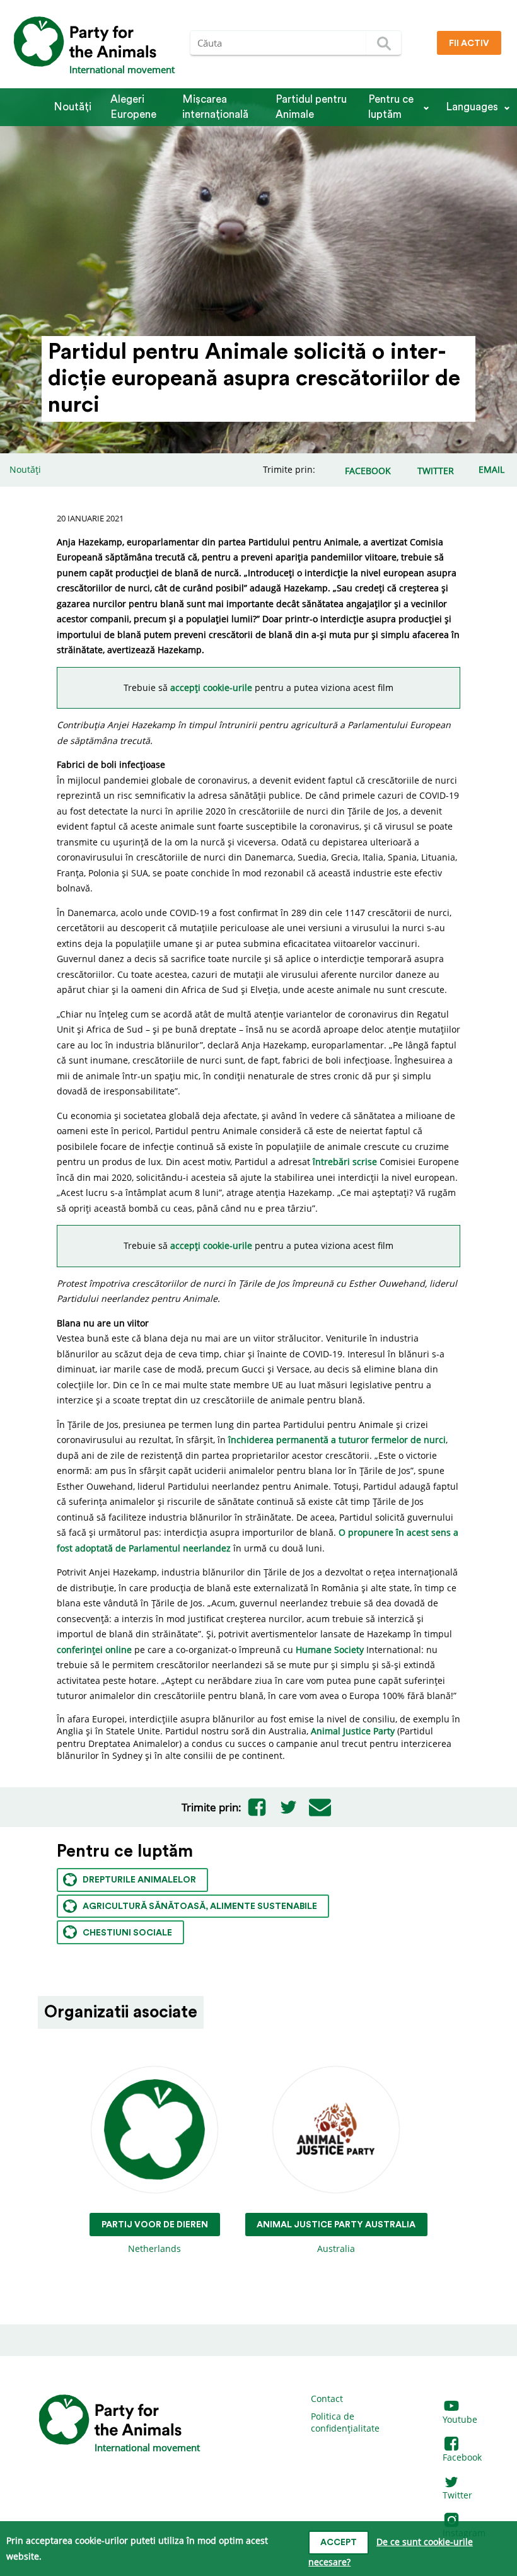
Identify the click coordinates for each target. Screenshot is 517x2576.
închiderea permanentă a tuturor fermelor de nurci (337, 1440)
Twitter (457, 2495)
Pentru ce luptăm (391, 107)
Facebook (462, 2457)
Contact (327, 2399)
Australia (336, 2237)
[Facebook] (257, 1807)
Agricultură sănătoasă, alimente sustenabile (200, 1906)
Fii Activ (469, 44)
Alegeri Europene (133, 107)
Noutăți (73, 107)
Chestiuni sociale (127, 1933)
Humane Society (330, 1650)
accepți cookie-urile (212, 688)
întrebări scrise (345, 1162)
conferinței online (94, 1650)
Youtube (460, 2419)
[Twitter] (289, 1807)
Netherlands (155, 2237)
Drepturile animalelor (139, 1880)
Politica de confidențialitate (345, 2422)
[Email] (320, 1807)
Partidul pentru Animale (311, 107)
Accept (339, 2543)
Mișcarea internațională (215, 107)
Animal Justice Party (353, 1731)
